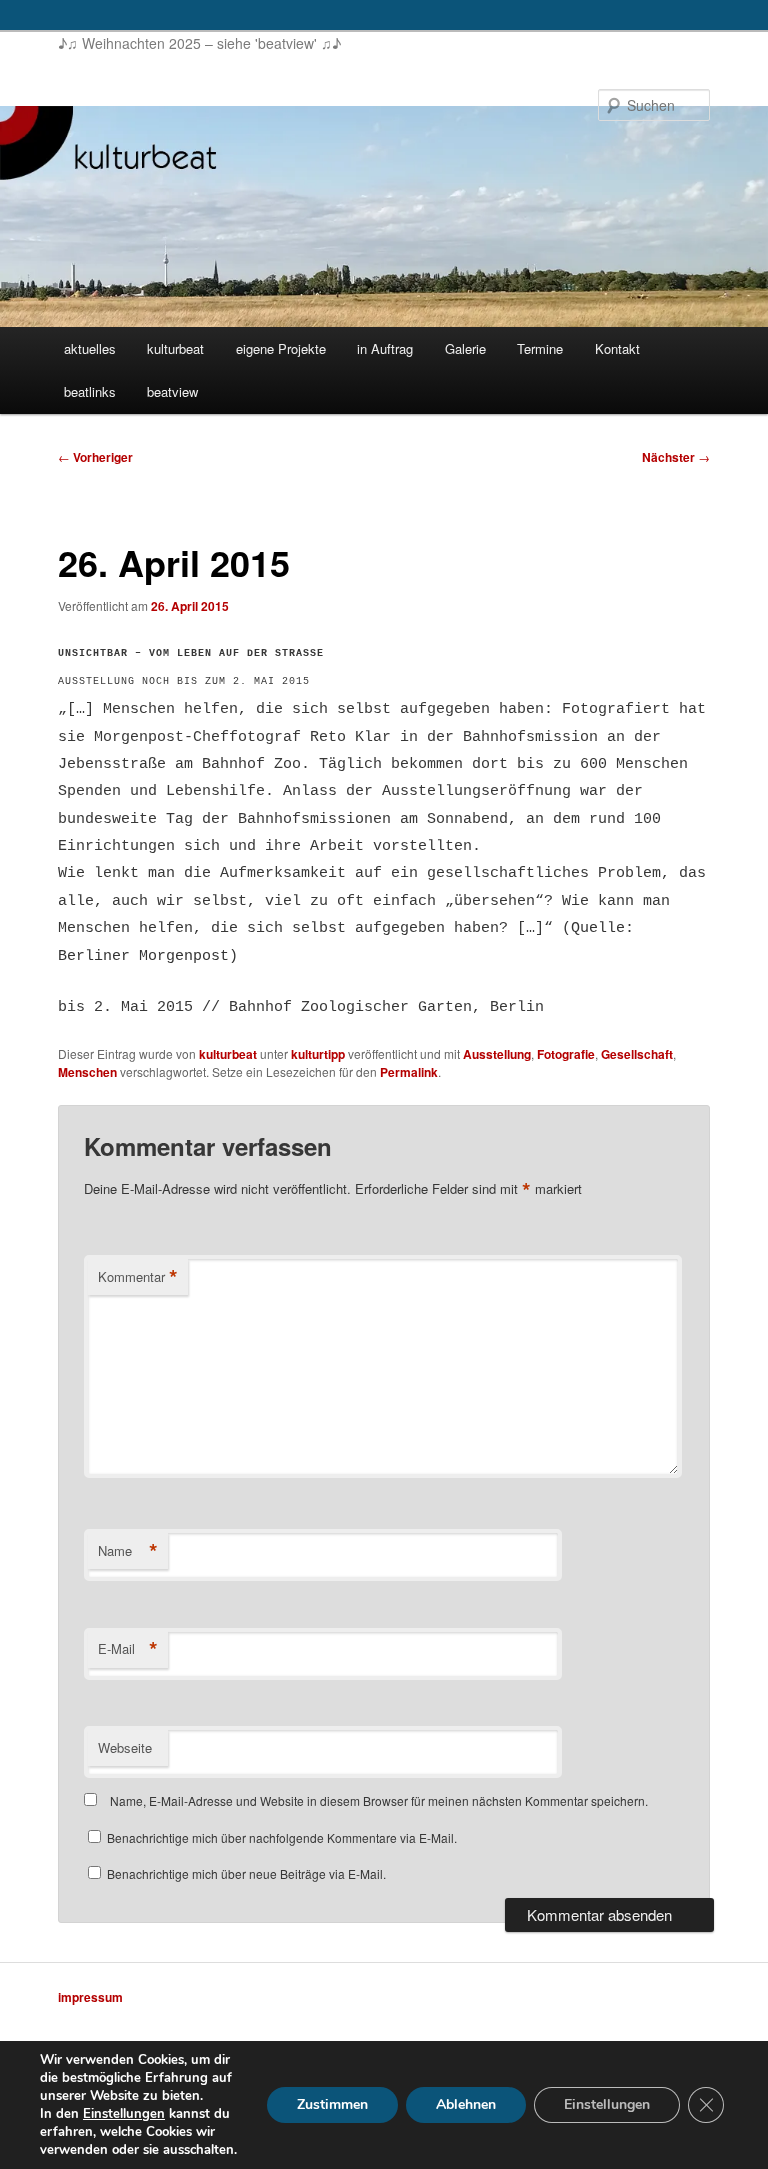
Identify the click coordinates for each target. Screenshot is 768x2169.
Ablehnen (466, 2104)
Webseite (125, 1747)
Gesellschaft (637, 1054)
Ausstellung (497, 1054)
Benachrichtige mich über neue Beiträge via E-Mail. (246, 1873)
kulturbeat (175, 348)
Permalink (409, 1072)
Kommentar (138, 1277)
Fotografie (566, 1054)
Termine (540, 348)
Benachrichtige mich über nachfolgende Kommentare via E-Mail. (282, 1837)
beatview (172, 391)
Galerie (465, 348)
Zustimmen (332, 2104)
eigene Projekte (281, 348)
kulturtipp (318, 1054)
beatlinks (90, 391)
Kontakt (617, 348)
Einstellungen (124, 2114)
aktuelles (90, 348)
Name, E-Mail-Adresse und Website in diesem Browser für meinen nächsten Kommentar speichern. (379, 1800)
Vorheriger (95, 457)
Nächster (676, 457)
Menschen (87, 1072)
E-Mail (128, 1649)
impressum (90, 1997)
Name (128, 1551)
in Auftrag (385, 348)
